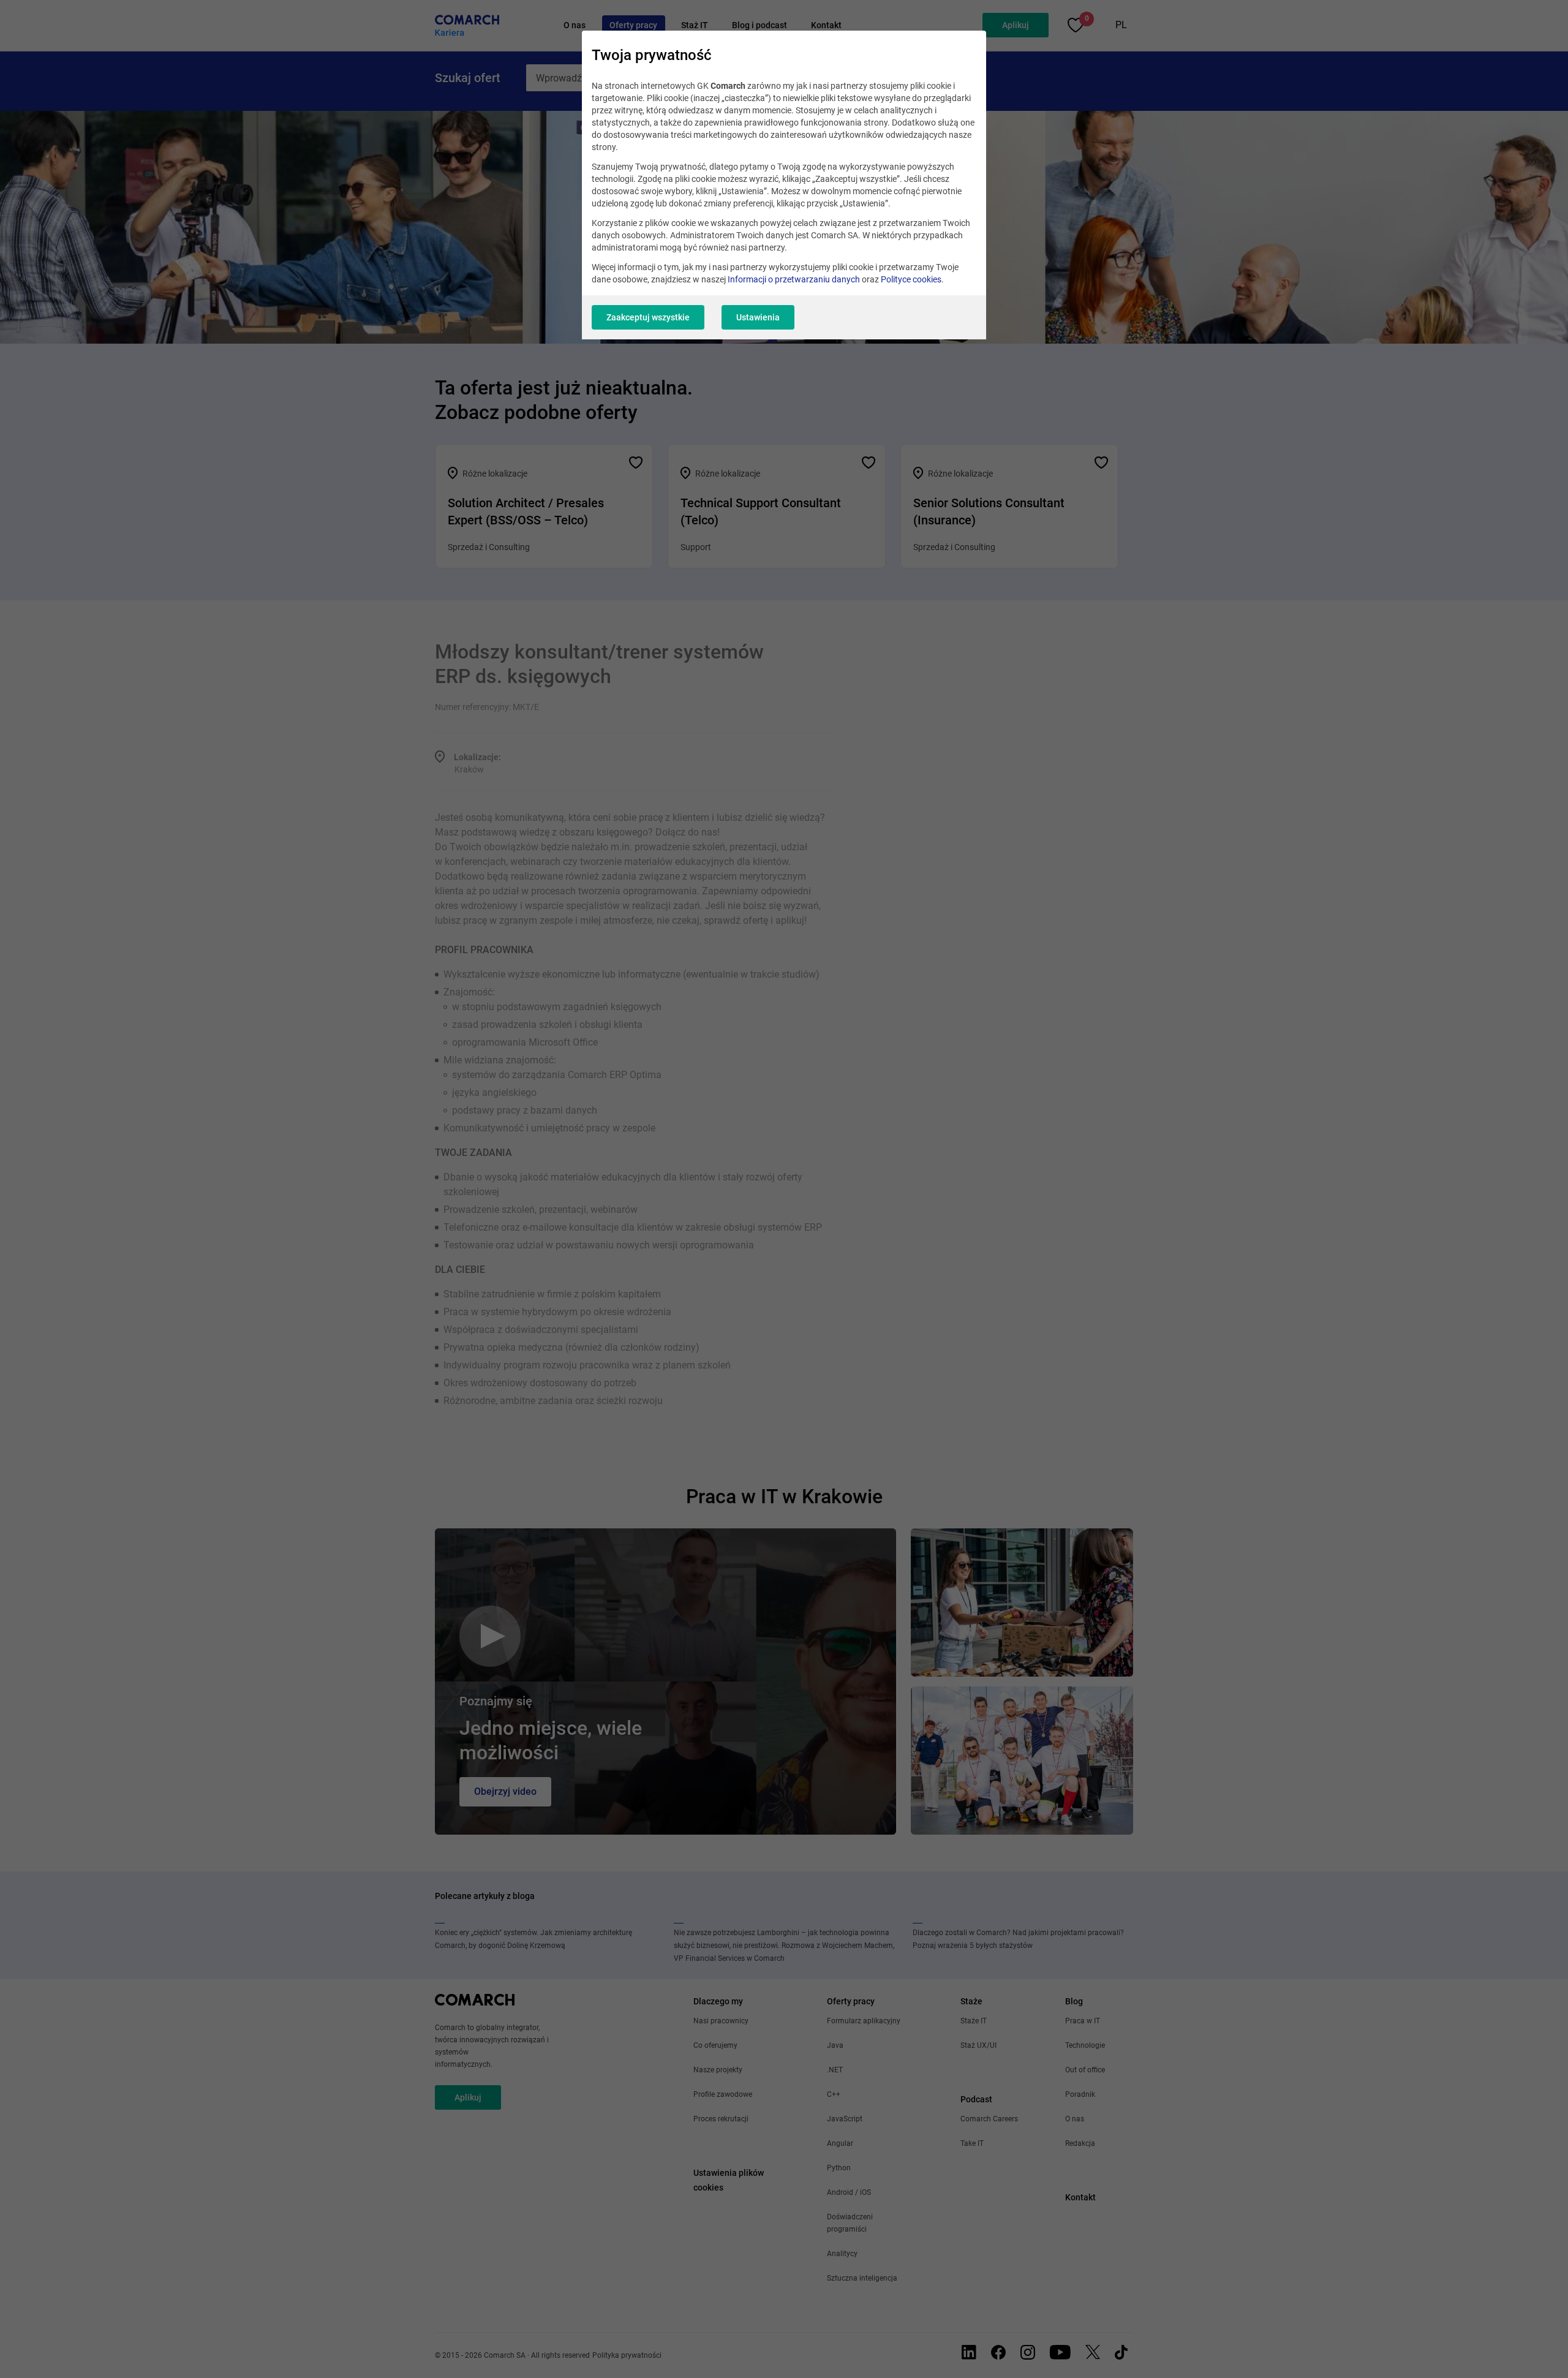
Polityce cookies (911, 279)
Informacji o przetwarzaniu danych (794, 279)
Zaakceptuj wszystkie (648, 317)
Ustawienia (758, 317)
